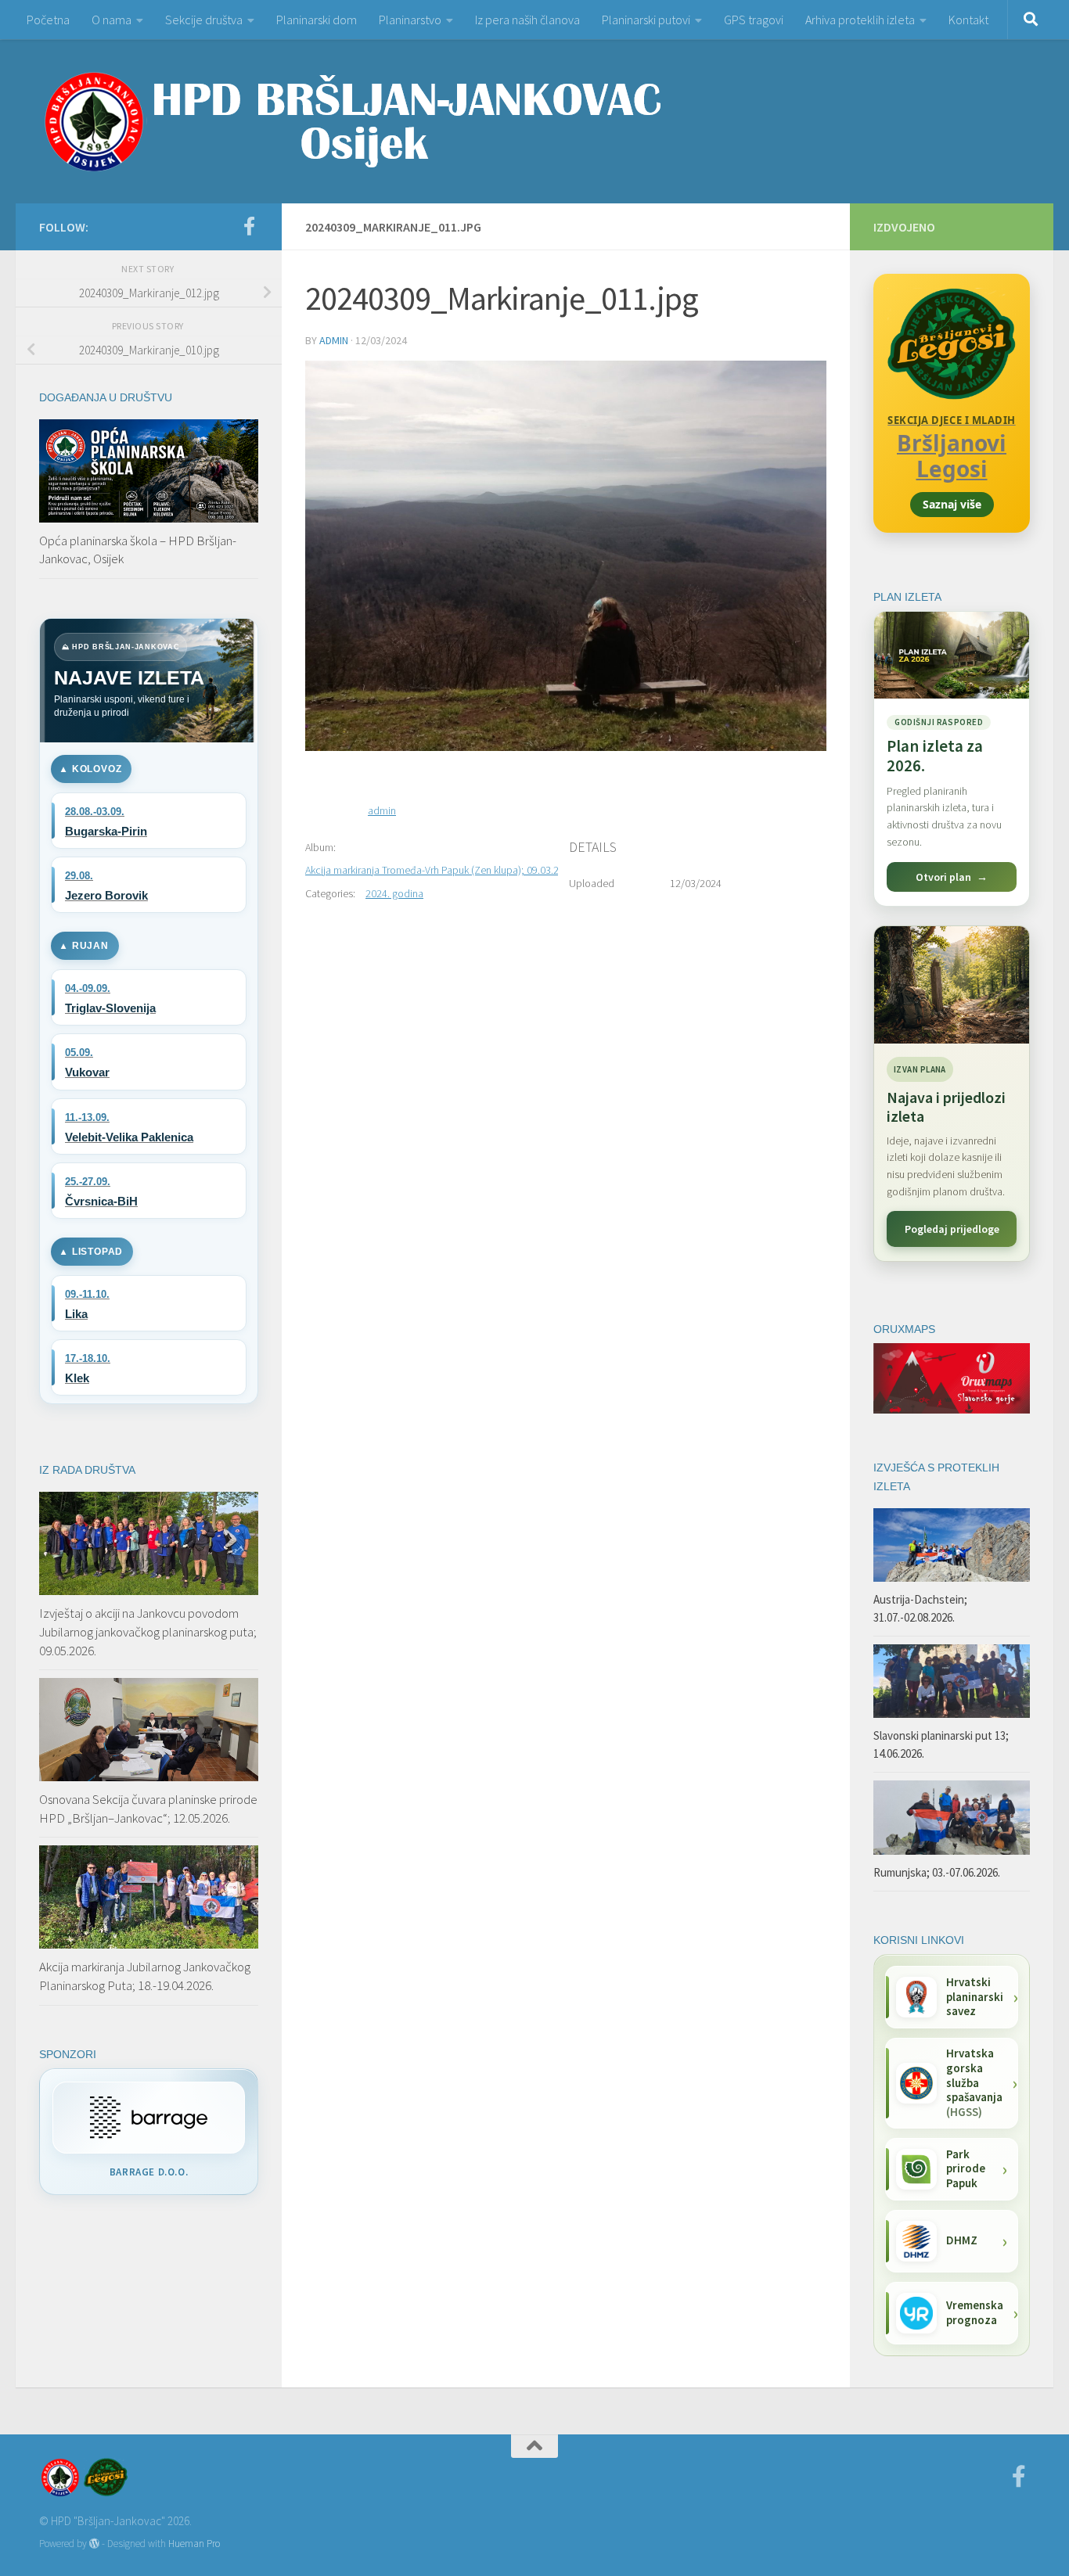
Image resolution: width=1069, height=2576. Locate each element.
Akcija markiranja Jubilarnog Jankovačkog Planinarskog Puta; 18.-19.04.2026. (145, 1976)
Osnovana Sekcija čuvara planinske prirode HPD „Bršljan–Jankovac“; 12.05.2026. (148, 1809)
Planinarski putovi (646, 20)
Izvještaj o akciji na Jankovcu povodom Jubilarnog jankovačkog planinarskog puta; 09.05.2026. (148, 1631)
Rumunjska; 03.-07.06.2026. (937, 1872)
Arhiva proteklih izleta (860, 20)
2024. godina (394, 893)
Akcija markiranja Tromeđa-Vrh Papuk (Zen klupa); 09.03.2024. (441, 870)
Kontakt (968, 20)
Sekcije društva (204, 20)
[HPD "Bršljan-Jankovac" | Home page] (352, 121)
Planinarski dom (317, 20)
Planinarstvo (410, 20)
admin (334, 340)
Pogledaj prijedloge (952, 1229)
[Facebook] (249, 226)
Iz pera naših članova (527, 20)
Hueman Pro (194, 2544)
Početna (48, 20)
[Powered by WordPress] (94, 2544)
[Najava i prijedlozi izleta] (952, 985)
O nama (112, 20)
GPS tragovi (754, 20)
